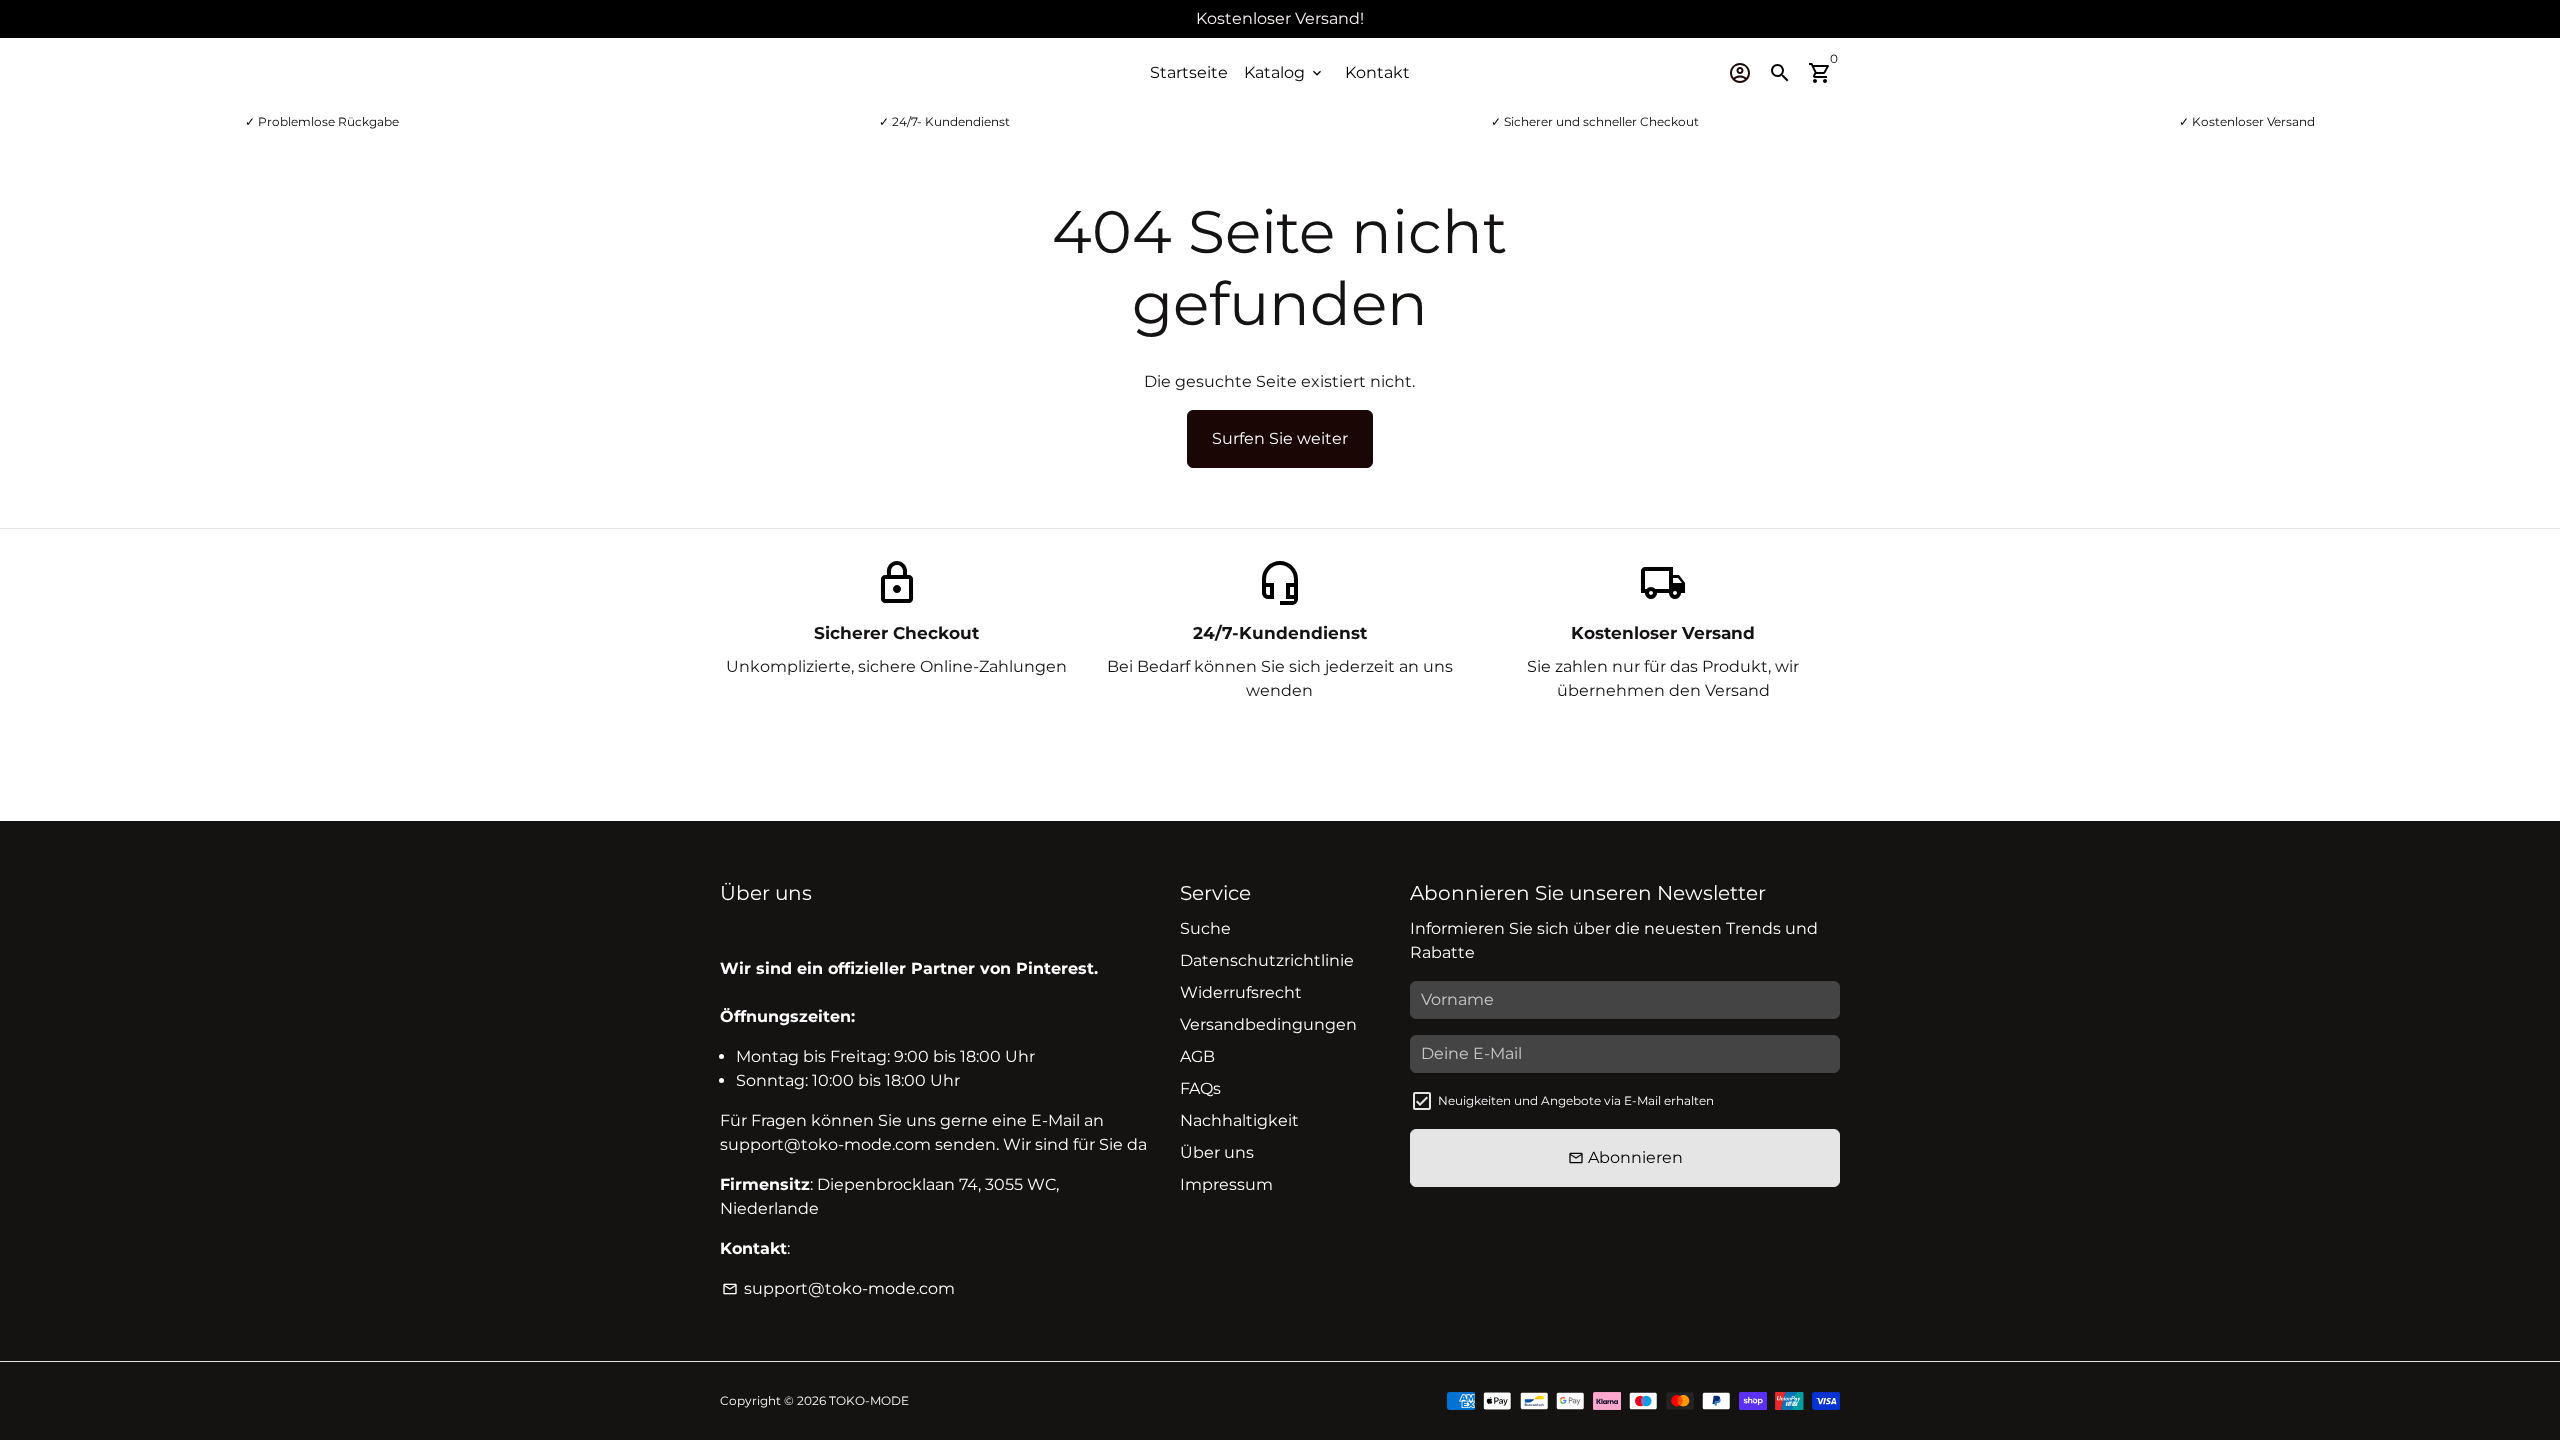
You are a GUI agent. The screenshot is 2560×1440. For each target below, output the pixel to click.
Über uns (1217, 1152)
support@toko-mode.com (838, 1288)
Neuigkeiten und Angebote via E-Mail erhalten (1576, 1100)
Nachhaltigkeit (1239, 1120)
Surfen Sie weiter (1280, 438)
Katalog (1284, 72)
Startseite (1189, 72)
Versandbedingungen (1268, 1024)
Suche (1205, 928)
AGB (1197, 1056)
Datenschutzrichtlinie (1267, 960)
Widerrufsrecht (1241, 992)
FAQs (1200, 1088)
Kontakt (1377, 72)
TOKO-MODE (869, 1400)
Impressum (1226, 1184)
